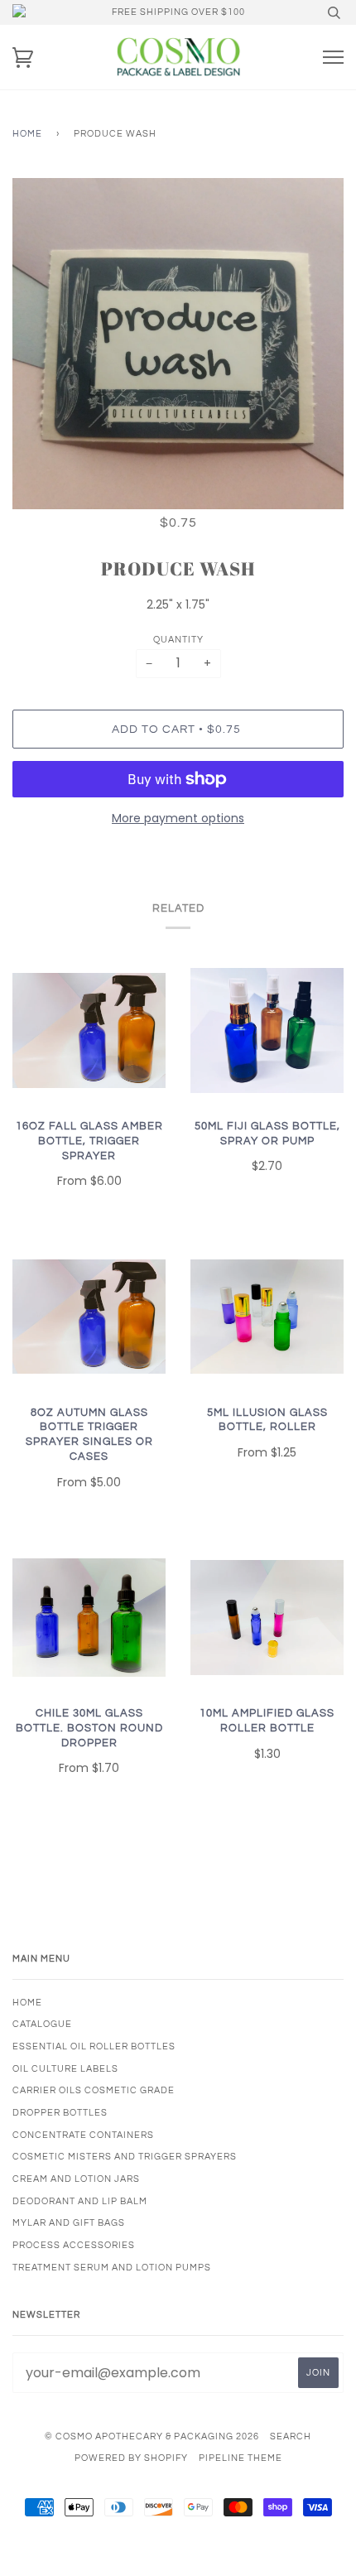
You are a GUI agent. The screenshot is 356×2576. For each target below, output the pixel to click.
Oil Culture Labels (65, 2069)
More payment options (178, 818)
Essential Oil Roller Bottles (94, 2046)
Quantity (178, 640)
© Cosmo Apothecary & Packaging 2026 (152, 2436)
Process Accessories (74, 2245)
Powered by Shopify (131, 2458)
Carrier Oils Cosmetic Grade (94, 2090)
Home (27, 134)
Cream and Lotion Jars (76, 2179)
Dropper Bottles (60, 2113)
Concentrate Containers (83, 2135)
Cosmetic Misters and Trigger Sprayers (125, 2157)
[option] (178, 344)
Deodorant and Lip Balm (80, 2201)
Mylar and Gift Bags (69, 2223)
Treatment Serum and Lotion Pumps (112, 2268)
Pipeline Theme (241, 2458)
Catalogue (42, 2024)
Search (291, 2436)
